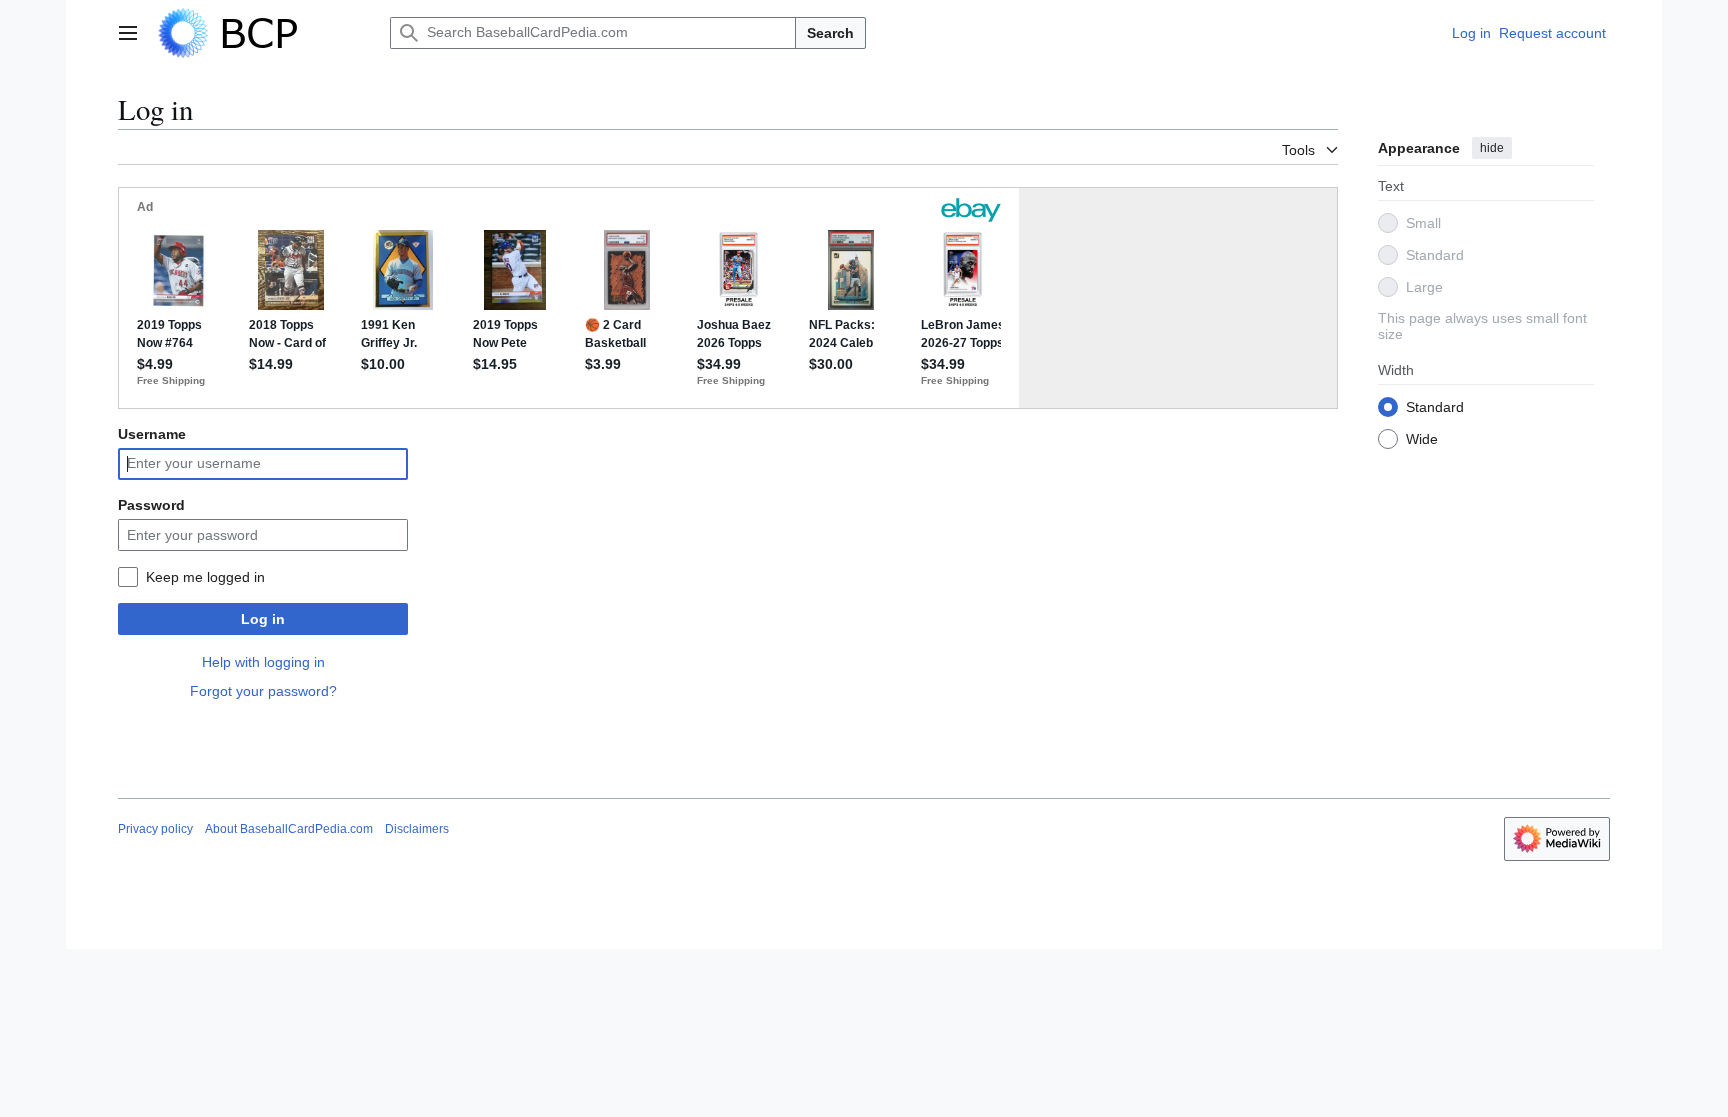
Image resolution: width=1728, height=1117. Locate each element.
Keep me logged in (205, 577)
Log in (263, 619)
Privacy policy (155, 829)
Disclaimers (417, 829)
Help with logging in (263, 662)
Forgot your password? (263, 691)
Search (830, 33)
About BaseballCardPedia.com (289, 829)
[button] (128, 33)
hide (1492, 148)
